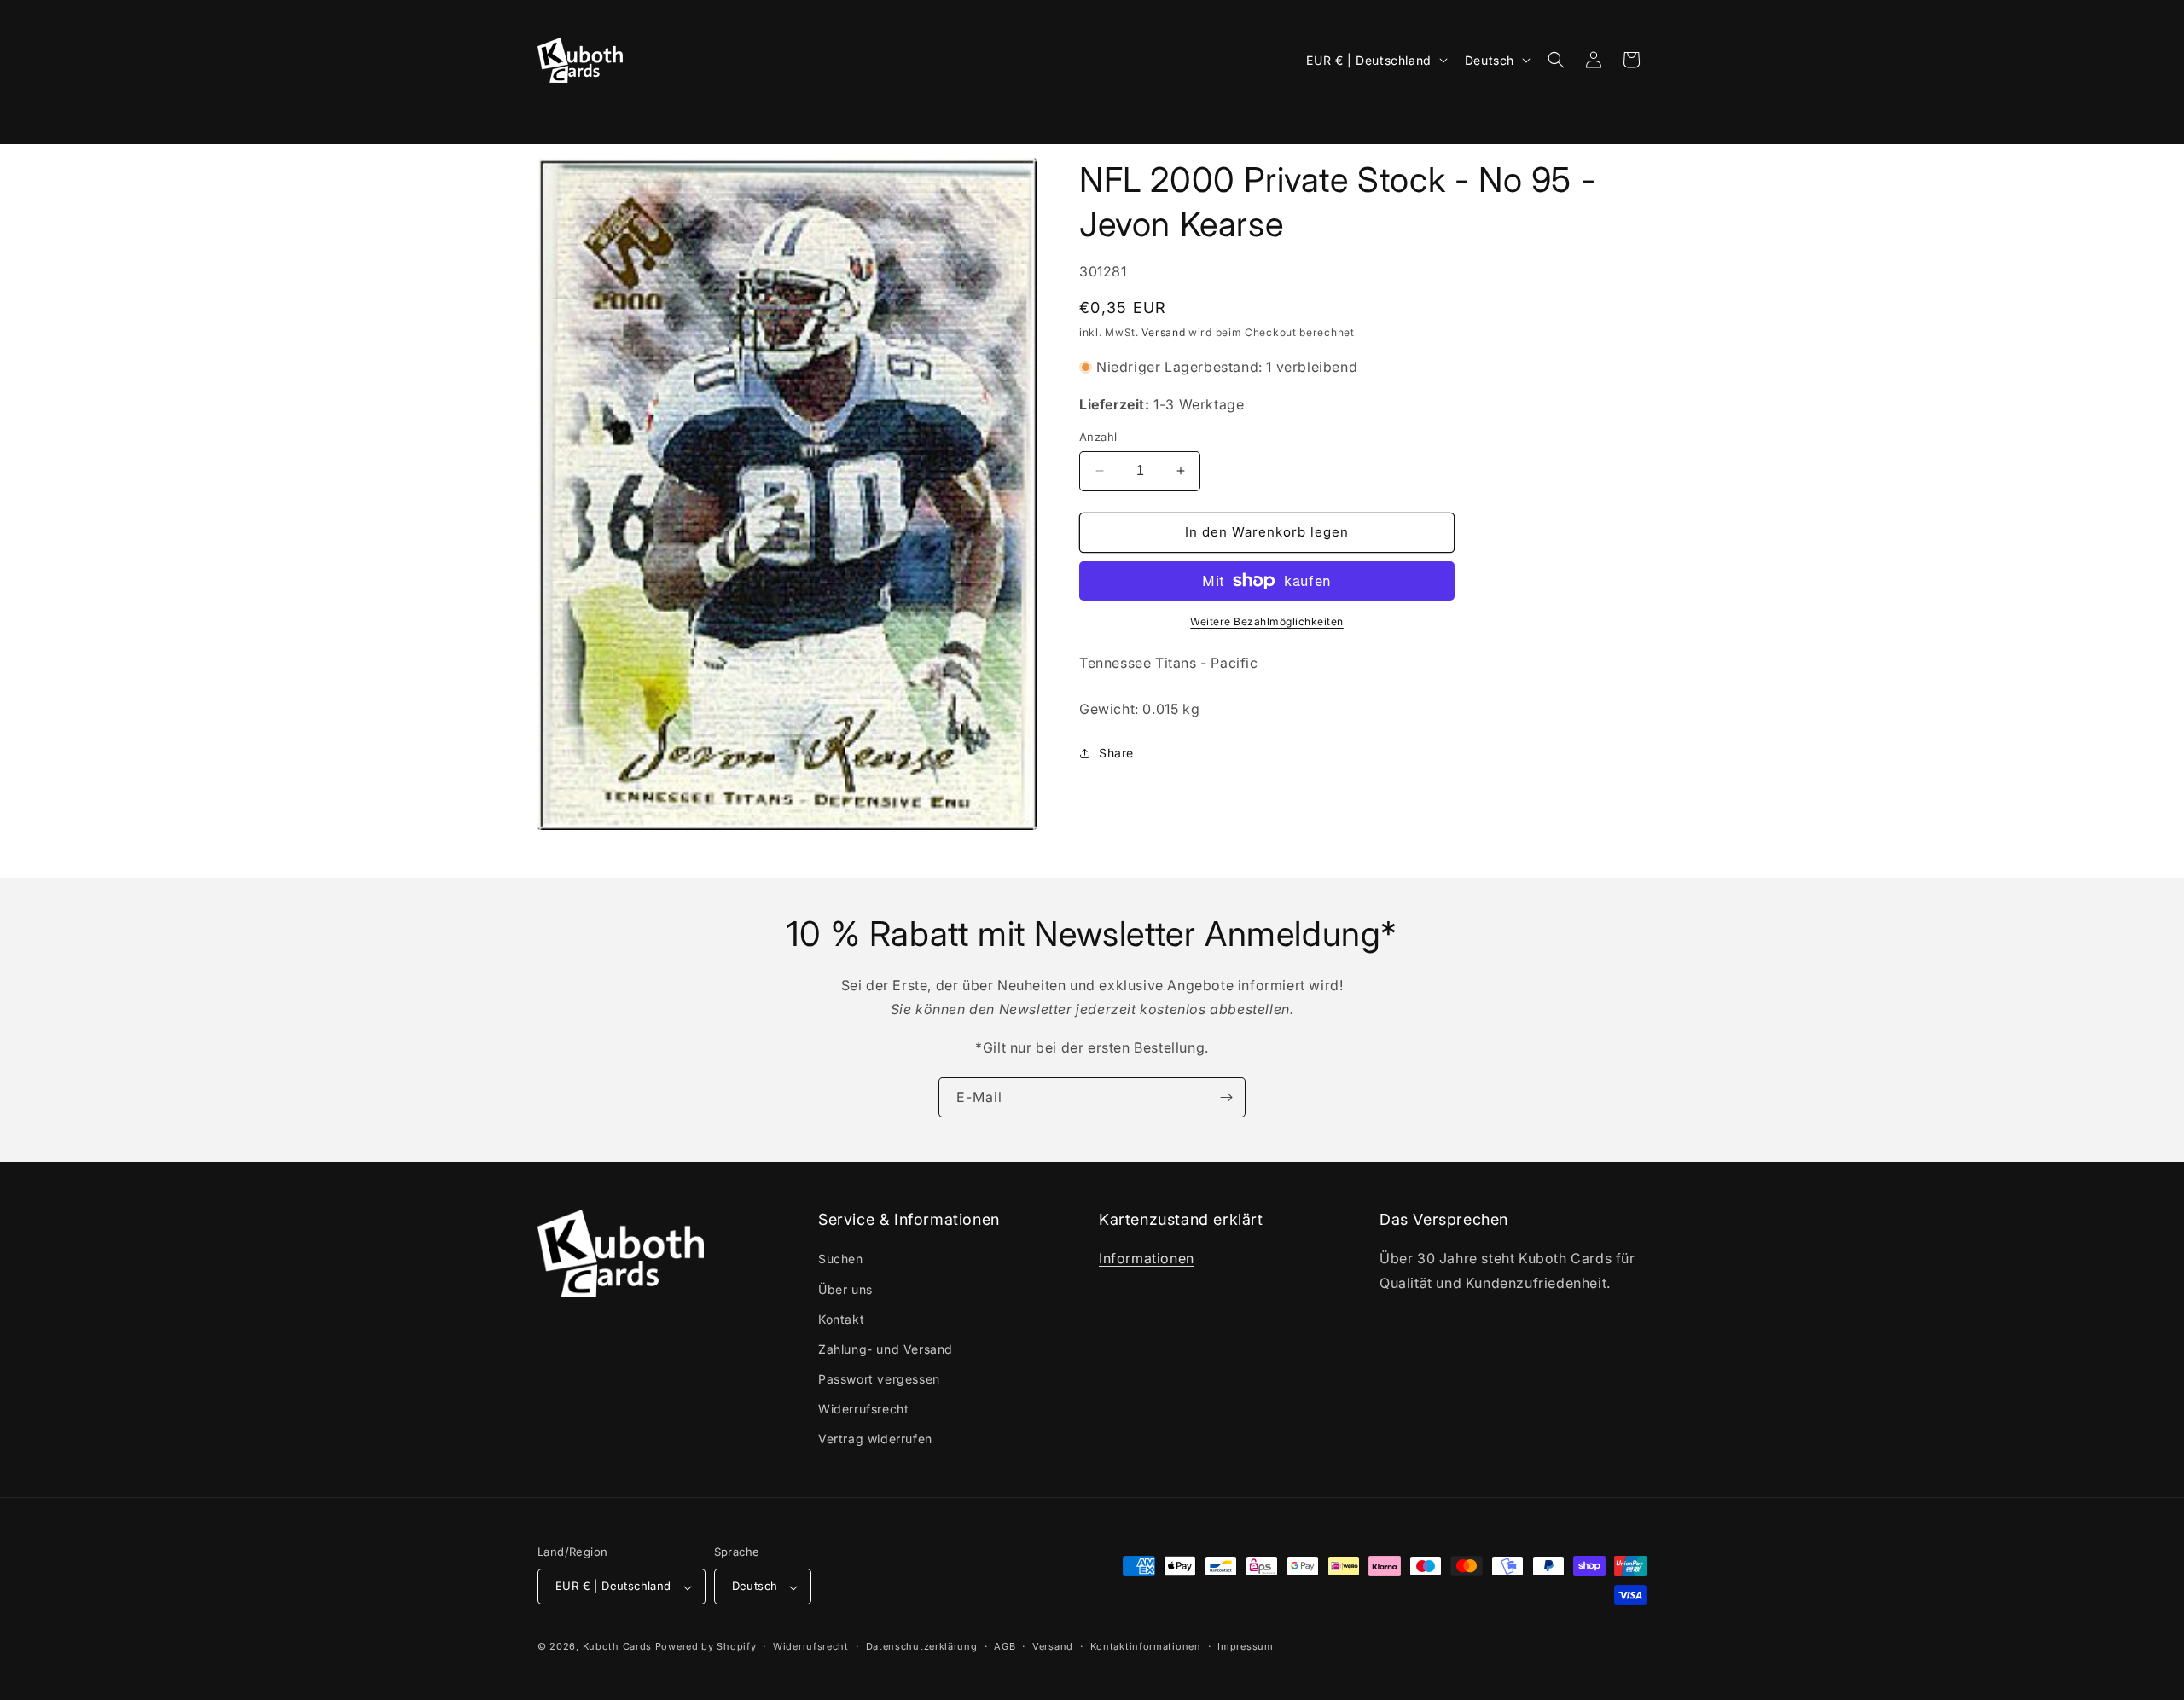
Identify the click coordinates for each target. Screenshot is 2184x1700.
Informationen (1147, 1259)
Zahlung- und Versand (886, 1349)
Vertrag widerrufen (875, 1439)
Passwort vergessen (879, 1380)
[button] (561, 116)
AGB (1005, 1646)
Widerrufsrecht (863, 1410)
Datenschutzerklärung (922, 1646)
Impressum (1245, 1646)
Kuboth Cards (617, 1647)
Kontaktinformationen (1146, 1646)
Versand (1163, 332)
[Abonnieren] (1226, 1097)
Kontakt (841, 1319)
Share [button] (1116, 753)
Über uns (845, 1289)
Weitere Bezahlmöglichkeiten (1267, 621)
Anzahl (1098, 437)
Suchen (841, 1259)
